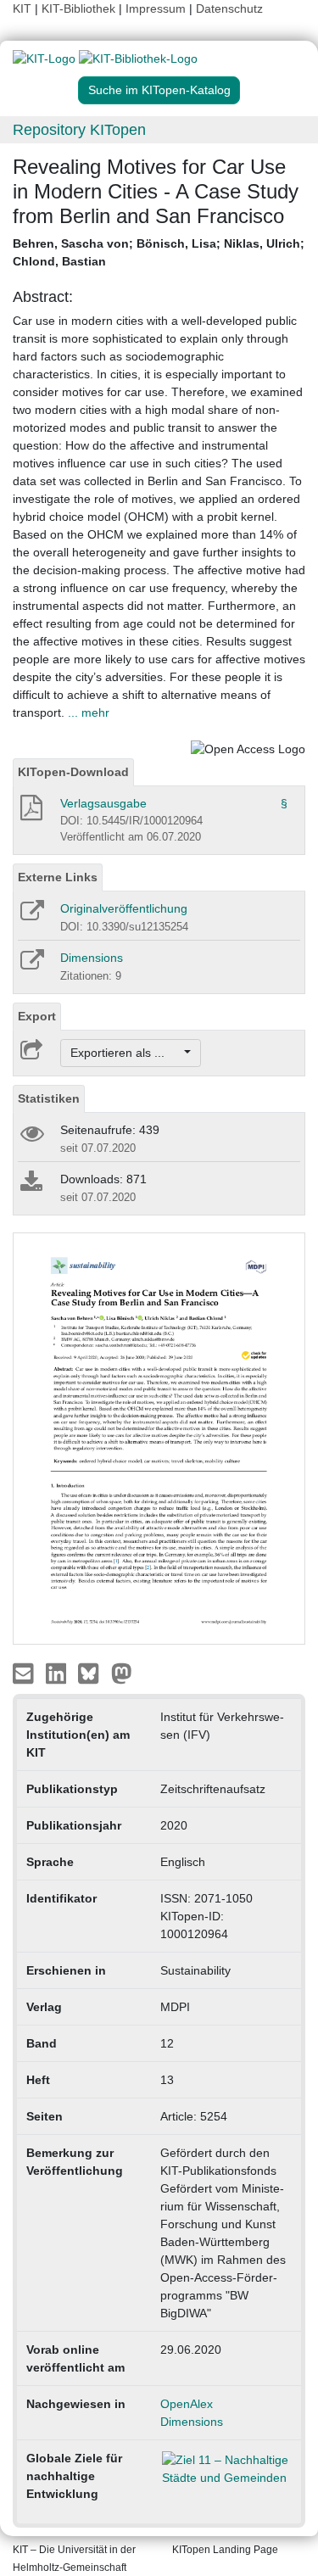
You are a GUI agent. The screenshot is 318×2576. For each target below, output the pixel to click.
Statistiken (49, 1098)
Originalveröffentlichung (124, 908)
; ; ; (159, 252)
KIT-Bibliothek (80, 8)
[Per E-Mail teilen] (25, 1673)
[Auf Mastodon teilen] (122, 1673)
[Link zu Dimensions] (31, 965)
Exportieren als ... (126, 1053)
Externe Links (58, 877)
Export (37, 1016)
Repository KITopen (79, 130)
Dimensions (92, 958)
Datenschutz (229, 8)
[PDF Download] (30, 813)
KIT (22, 8)
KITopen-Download (73, 772)
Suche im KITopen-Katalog (159, 90)
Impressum (156, 8)
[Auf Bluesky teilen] (93, 1673)
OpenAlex (187, 2404)
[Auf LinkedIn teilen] (58, 1673)
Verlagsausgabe (103, 803)
